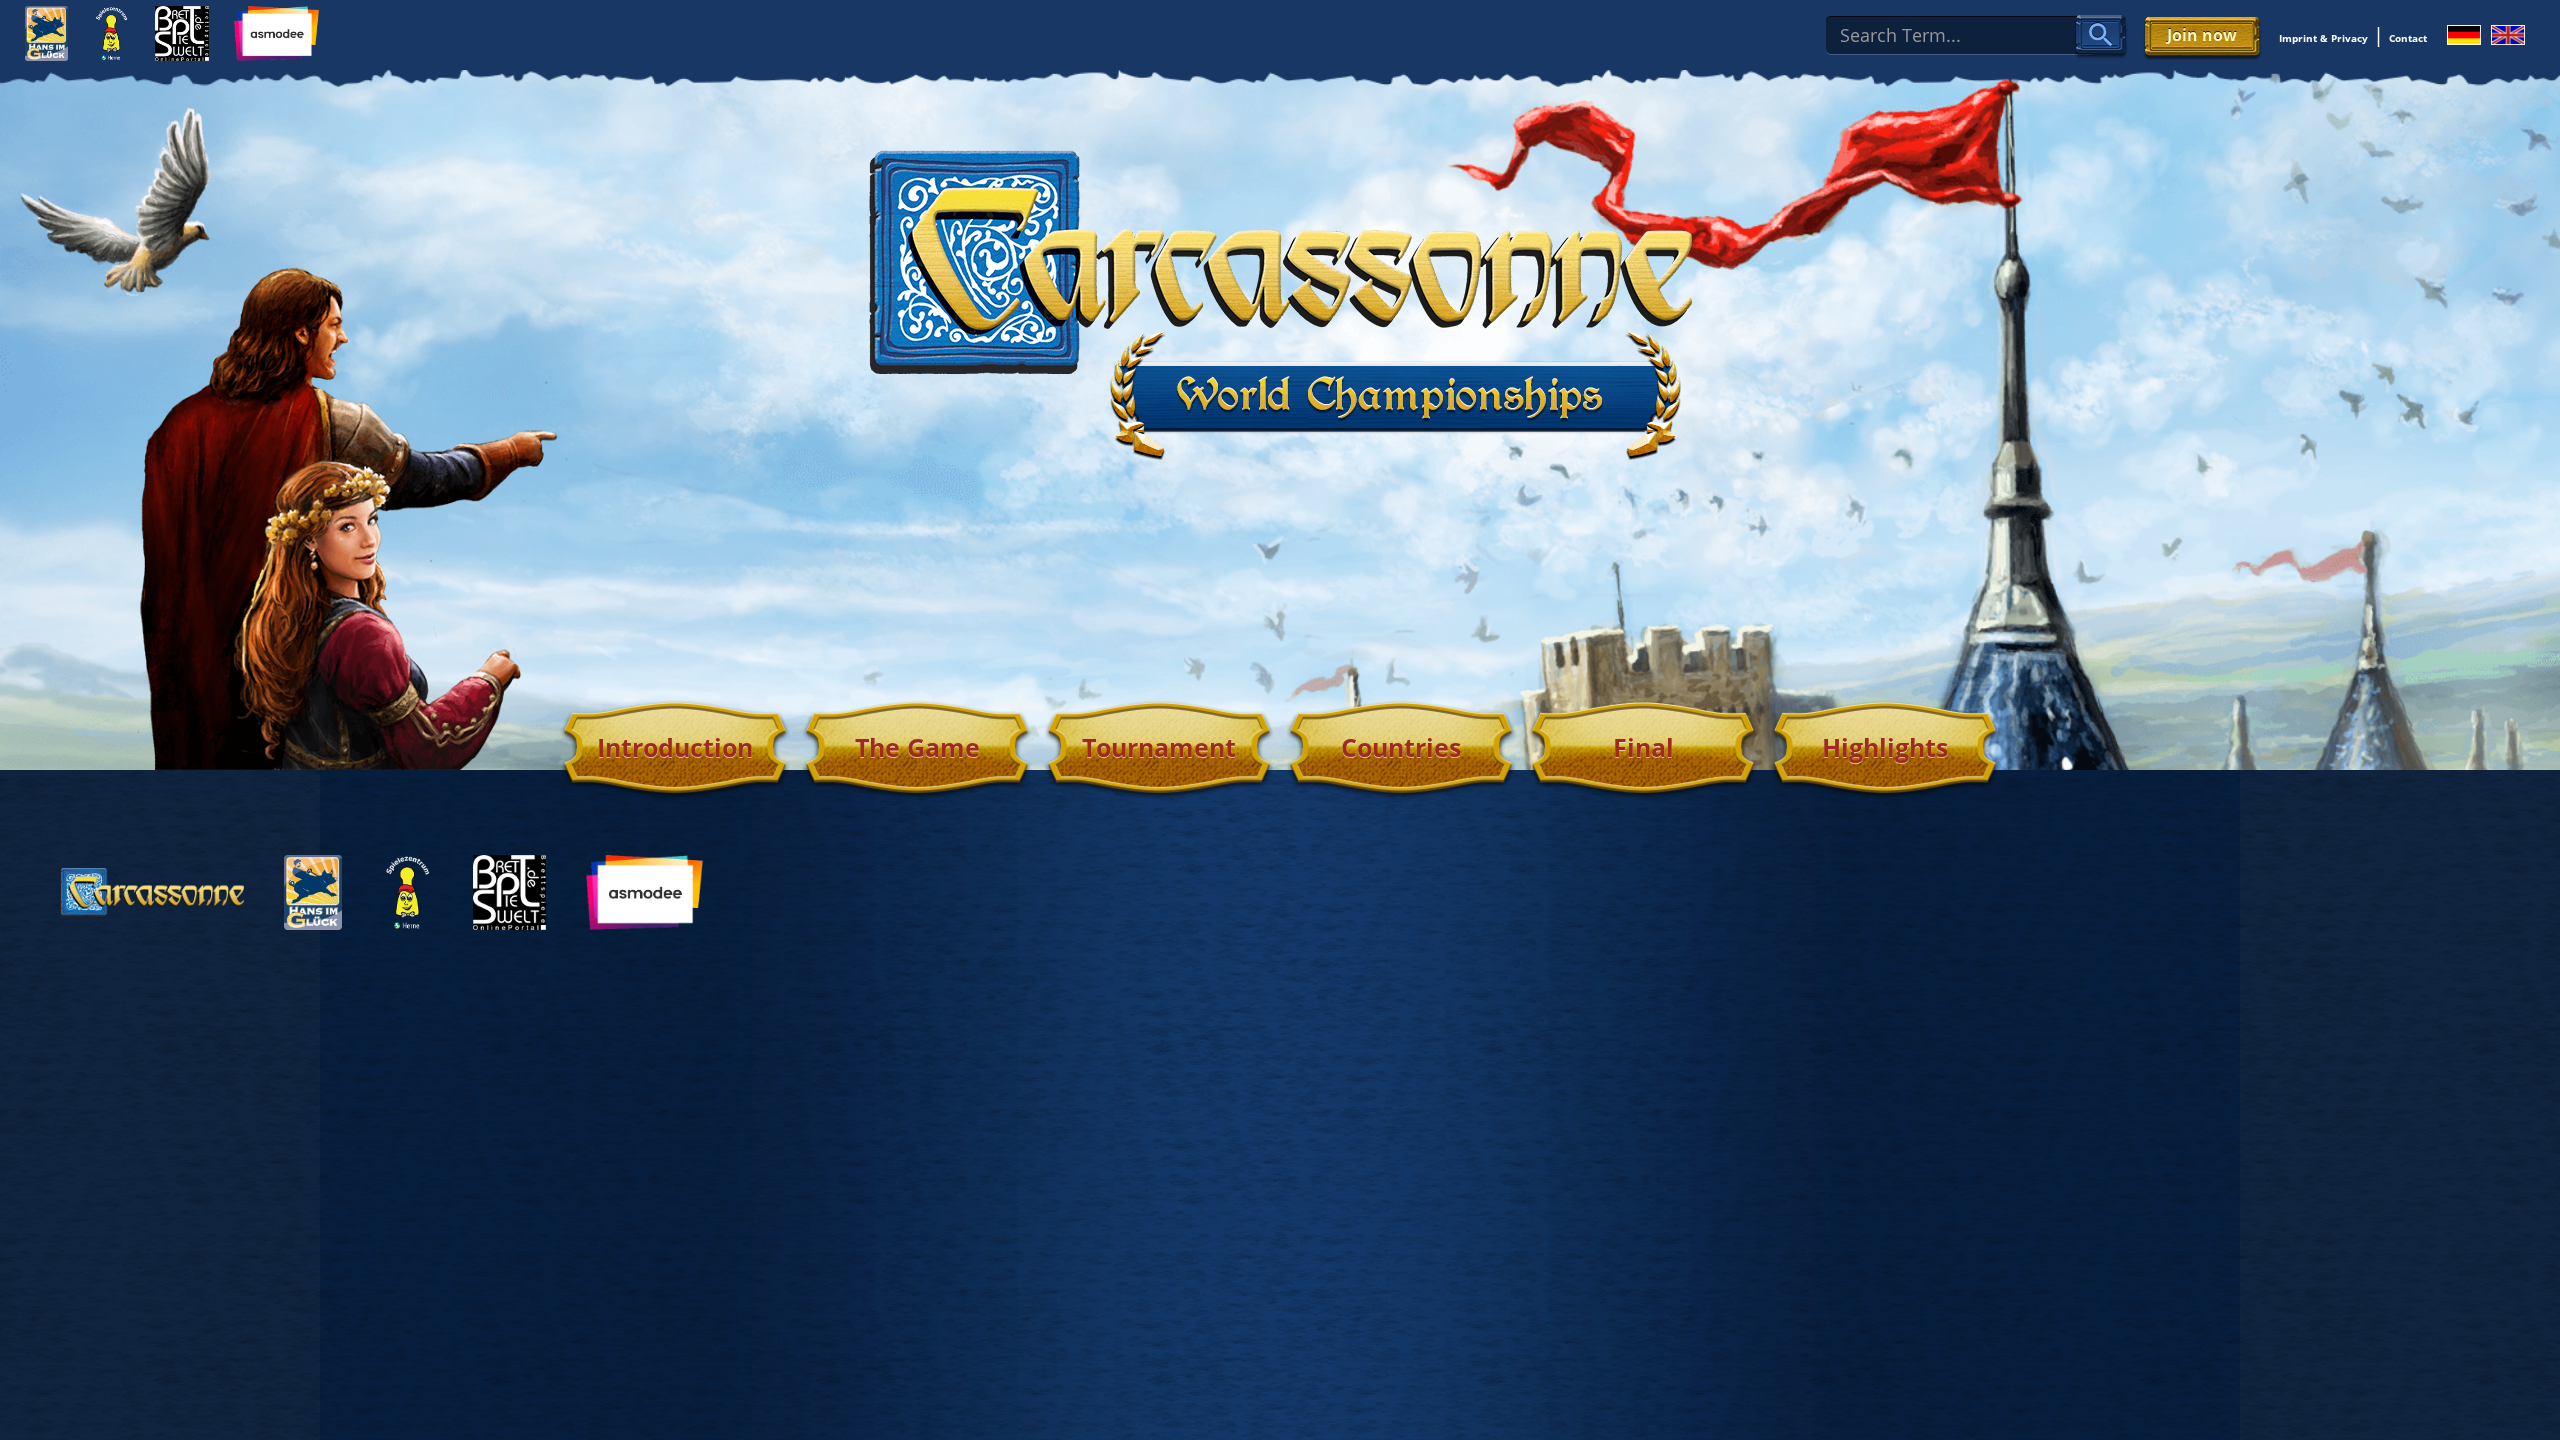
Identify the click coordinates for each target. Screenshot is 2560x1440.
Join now (2202, 35)
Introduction (675, 747)
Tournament (1159, 747)
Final (1643, 747)
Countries (1401, 747)
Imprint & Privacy (2323, 38)
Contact (2408, 38)
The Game (917, 747)
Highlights (1885, 747)
